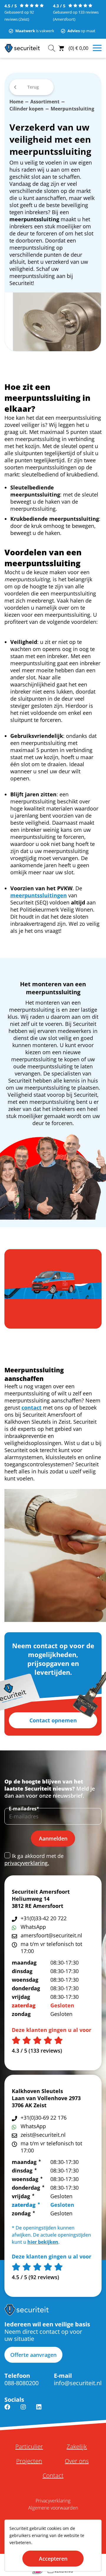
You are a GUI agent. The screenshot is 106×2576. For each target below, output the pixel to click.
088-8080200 (21, 2383)
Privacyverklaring (53, 2501)
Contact (53, 2476)
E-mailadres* (24, 1809)
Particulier (29, 2447)
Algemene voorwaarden (53, 2508)
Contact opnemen (53, 1720)
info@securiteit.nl (78, 2383)
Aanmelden (53, 1838)
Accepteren (53, 2559)
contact (32, 1407)
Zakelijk (77, 2447)
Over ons (77, 2461)
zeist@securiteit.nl (43, 2135)
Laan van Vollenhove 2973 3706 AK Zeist (46, 2102)
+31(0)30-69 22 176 (44, 2118)
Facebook (7, 2411)
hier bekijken (43, 2242)
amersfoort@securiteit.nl (51, 1935)
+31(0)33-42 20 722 (44, 1918)
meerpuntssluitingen (39, 895)
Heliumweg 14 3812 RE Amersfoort (38, 1902)
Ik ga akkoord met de (34, 1859)
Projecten (29, 2461)
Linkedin (39, 2411)
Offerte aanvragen (33, 2355)
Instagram (23, 2411)
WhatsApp (33, 1927)
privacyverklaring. (27, 1863)
